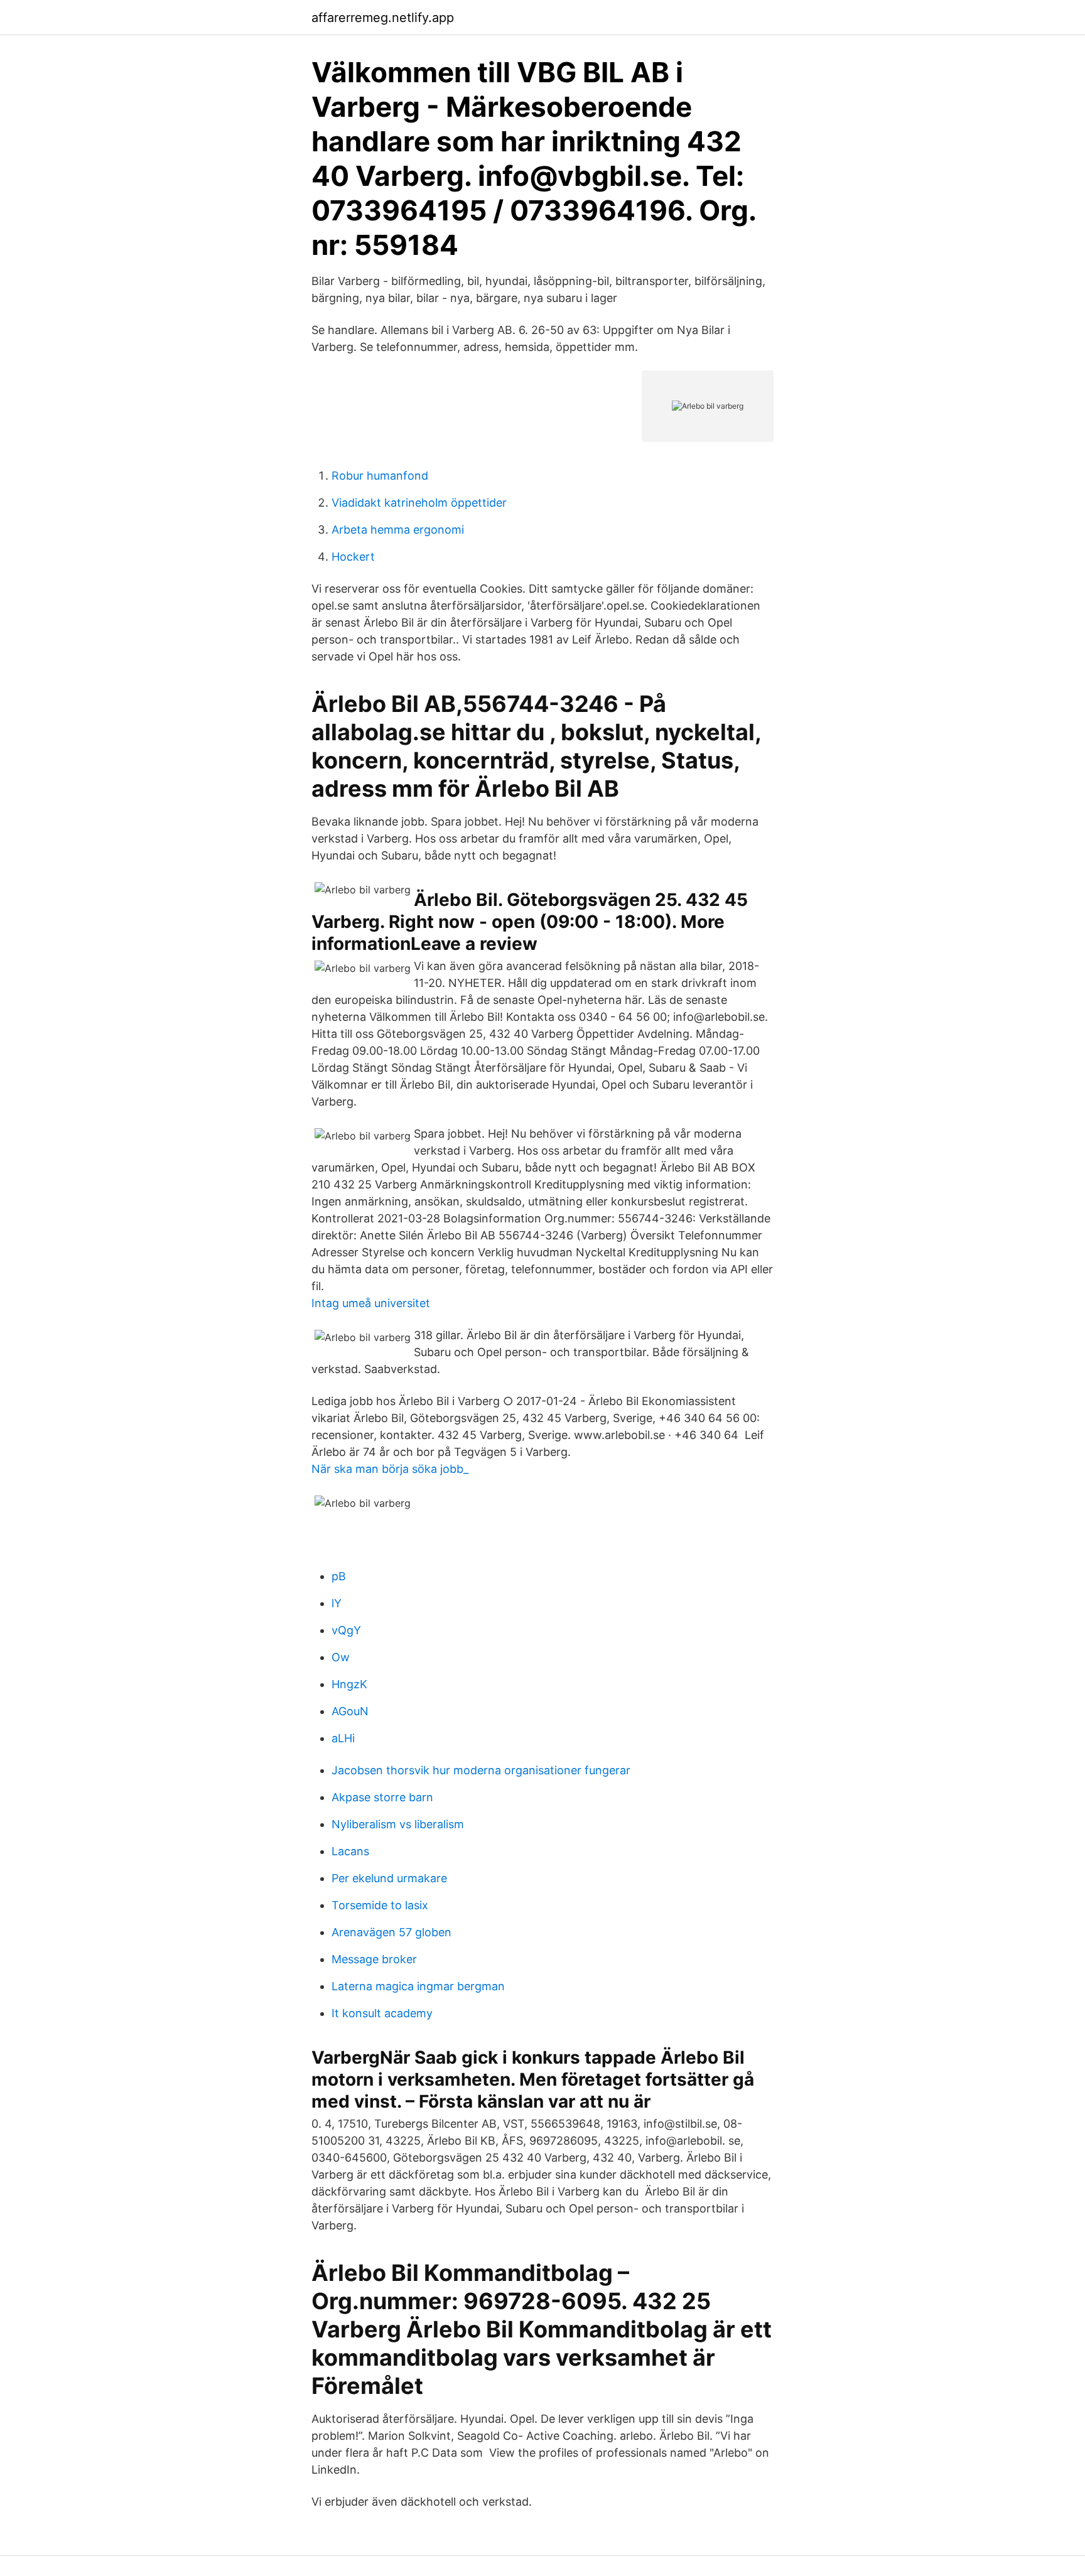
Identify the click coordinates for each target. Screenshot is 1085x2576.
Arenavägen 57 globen (391, 1932)
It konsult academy (382, 2013)
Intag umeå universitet (371, 1303)
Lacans (350, 1851)
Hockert (353, 557)
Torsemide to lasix (380, 1905)
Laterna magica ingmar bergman (418, 1986)
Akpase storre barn (382, 1797)
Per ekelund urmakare (389, 1878)
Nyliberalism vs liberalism (398, 1824)
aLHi (343, 1738)
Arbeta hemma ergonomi (398, 530)
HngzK (349, 1684)
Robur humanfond (380, 476)
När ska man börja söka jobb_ (390, 1469)
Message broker (374, 1959)
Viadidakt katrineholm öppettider (419, 503)
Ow (341, 1657)
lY (337, 1603)
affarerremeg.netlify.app (383, 18)
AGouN (350, 1711)
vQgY (346, 1630)
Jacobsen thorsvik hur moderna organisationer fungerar (481, 1770)
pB (339, 1576)
